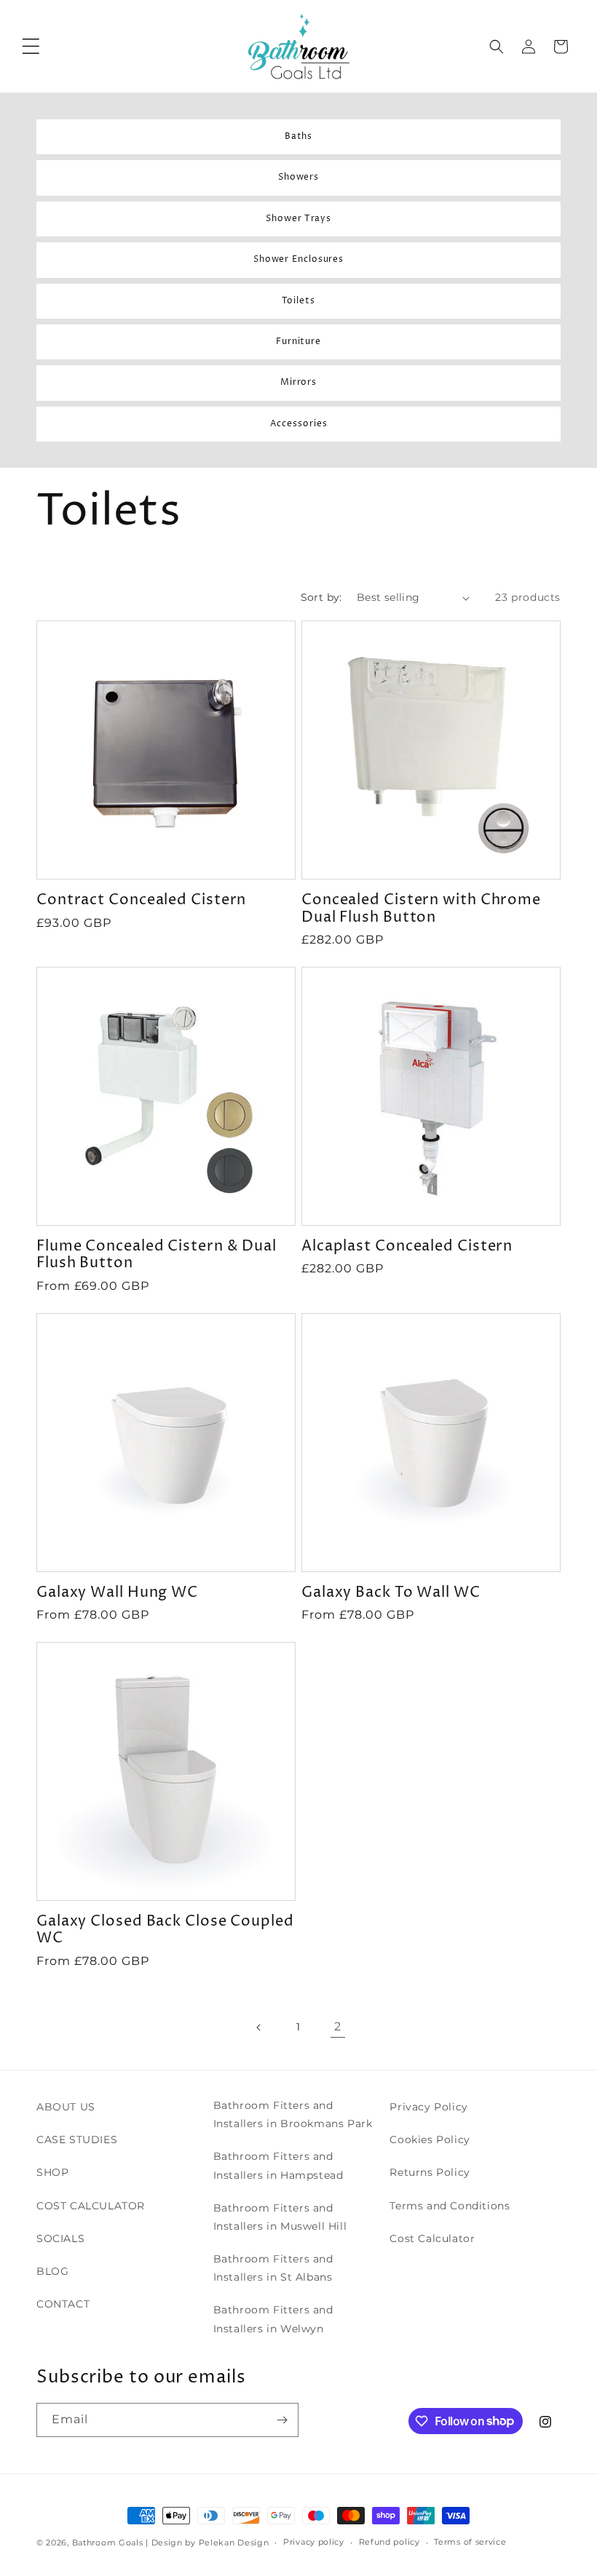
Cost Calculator (432, 2238)
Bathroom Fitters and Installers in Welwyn (273, 2319)
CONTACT (63, 2304)
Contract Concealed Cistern (141, 900)
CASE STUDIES (77, 2140)
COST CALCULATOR (91, 2206)
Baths (299, 137)
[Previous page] (259, 2027)
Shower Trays (298, 219)
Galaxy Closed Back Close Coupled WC (165, 1930)
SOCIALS (60, 2238)
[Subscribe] (282, 2420)
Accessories (299, 424)
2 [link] (338, 2026)
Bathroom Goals (108, 2543)
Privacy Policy (428, 2107)
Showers (298, 178)
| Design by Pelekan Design (207, 2543)
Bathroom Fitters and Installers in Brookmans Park (293, 2114)
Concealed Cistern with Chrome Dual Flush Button (421, 909)
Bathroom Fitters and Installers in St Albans (273, 2268)
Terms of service (470, 2542)
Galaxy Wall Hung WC (117, 1593)
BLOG (52, 2271)
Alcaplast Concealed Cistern (407, 1247)
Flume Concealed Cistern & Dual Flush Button (157, 1255)
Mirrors (298, 383)
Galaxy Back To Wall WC (391, 1593)
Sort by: (321, 597)
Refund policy (390, 2542)
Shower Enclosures (298, 260)
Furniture (298, 342)
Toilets (298, 301)
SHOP (52, 2172)
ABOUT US (66, 2107)
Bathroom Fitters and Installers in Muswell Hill (280, 2217)
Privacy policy (314, 2542)
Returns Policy (430, 2172)
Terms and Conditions (450, 2206)
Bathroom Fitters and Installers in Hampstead (278, 2165)
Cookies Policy (430, 2140)
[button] (31, 47)
